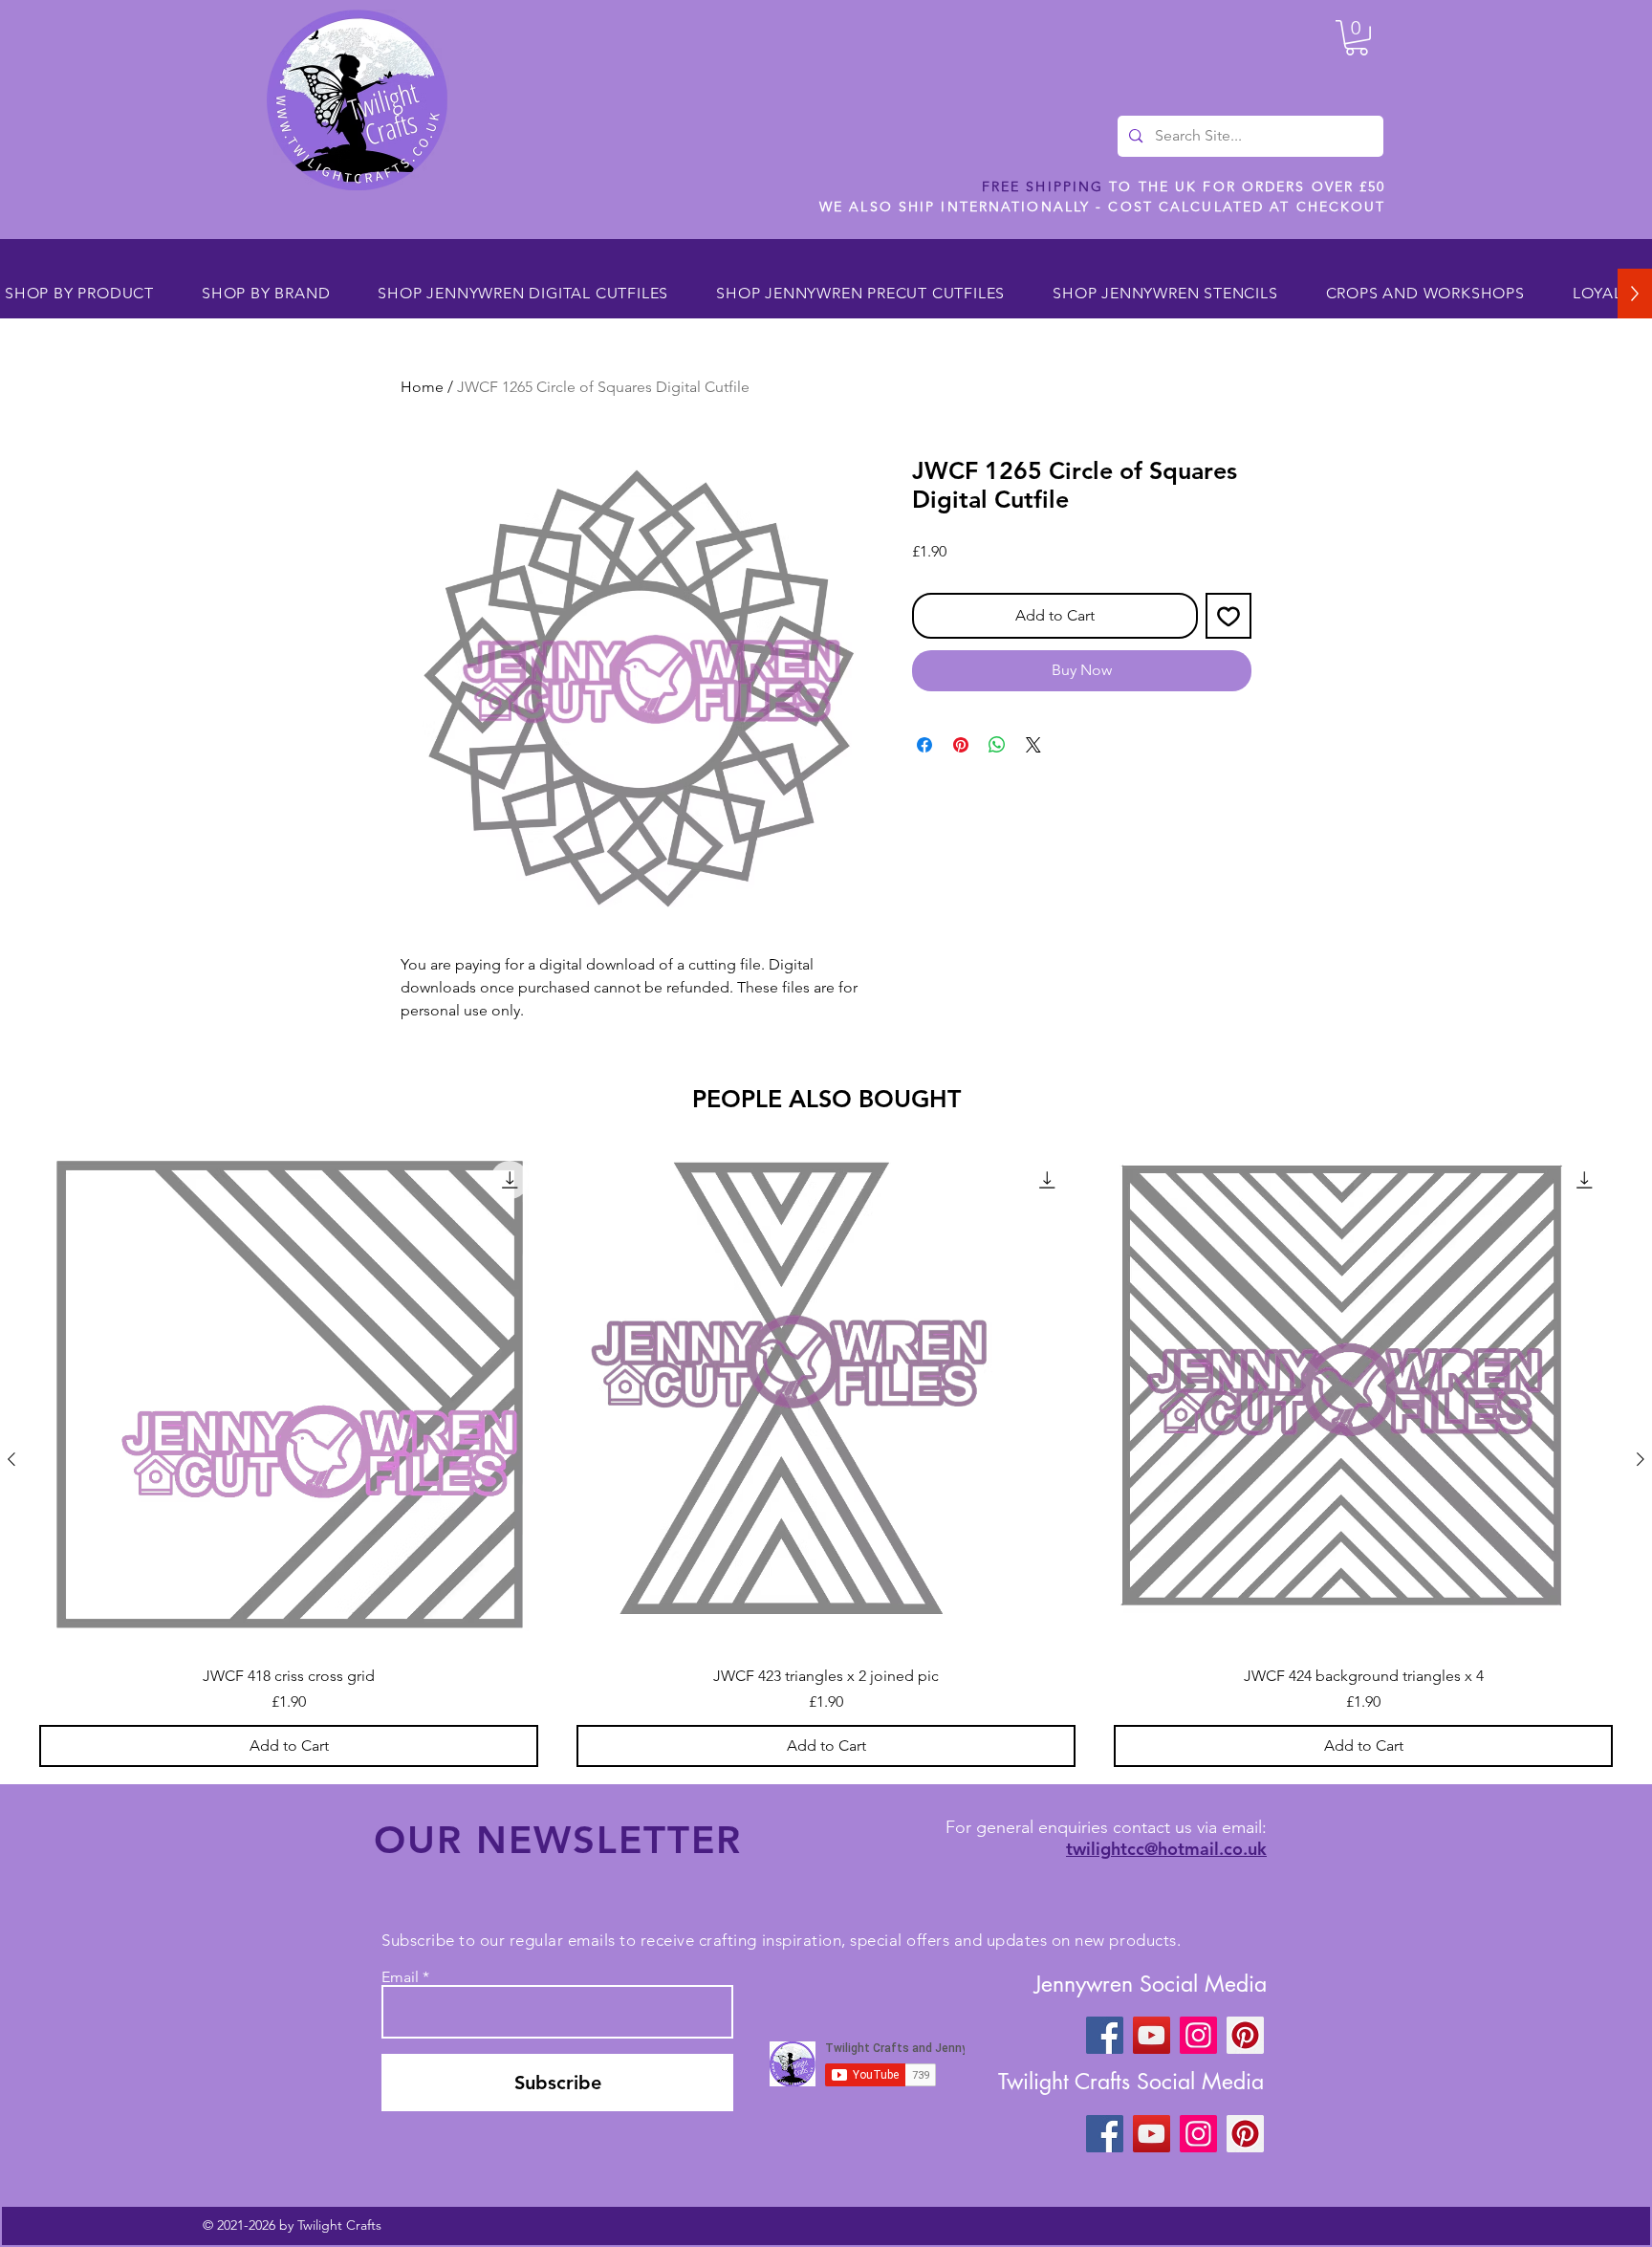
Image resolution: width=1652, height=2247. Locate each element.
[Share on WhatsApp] (997, 745)
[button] (1357, 38)
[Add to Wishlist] (1228, 616)
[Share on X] (1033, 745)
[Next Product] (1641, 1459)
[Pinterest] (1245, 2035)
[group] (826, 1459)
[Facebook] (1105, 2035)
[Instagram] (1198, 2035)
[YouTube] (1152, 2035)
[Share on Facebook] (924, 745)
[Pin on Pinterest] (961, 745)
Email (400, 1977)
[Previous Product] (11, 1459)
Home (422, 387)
